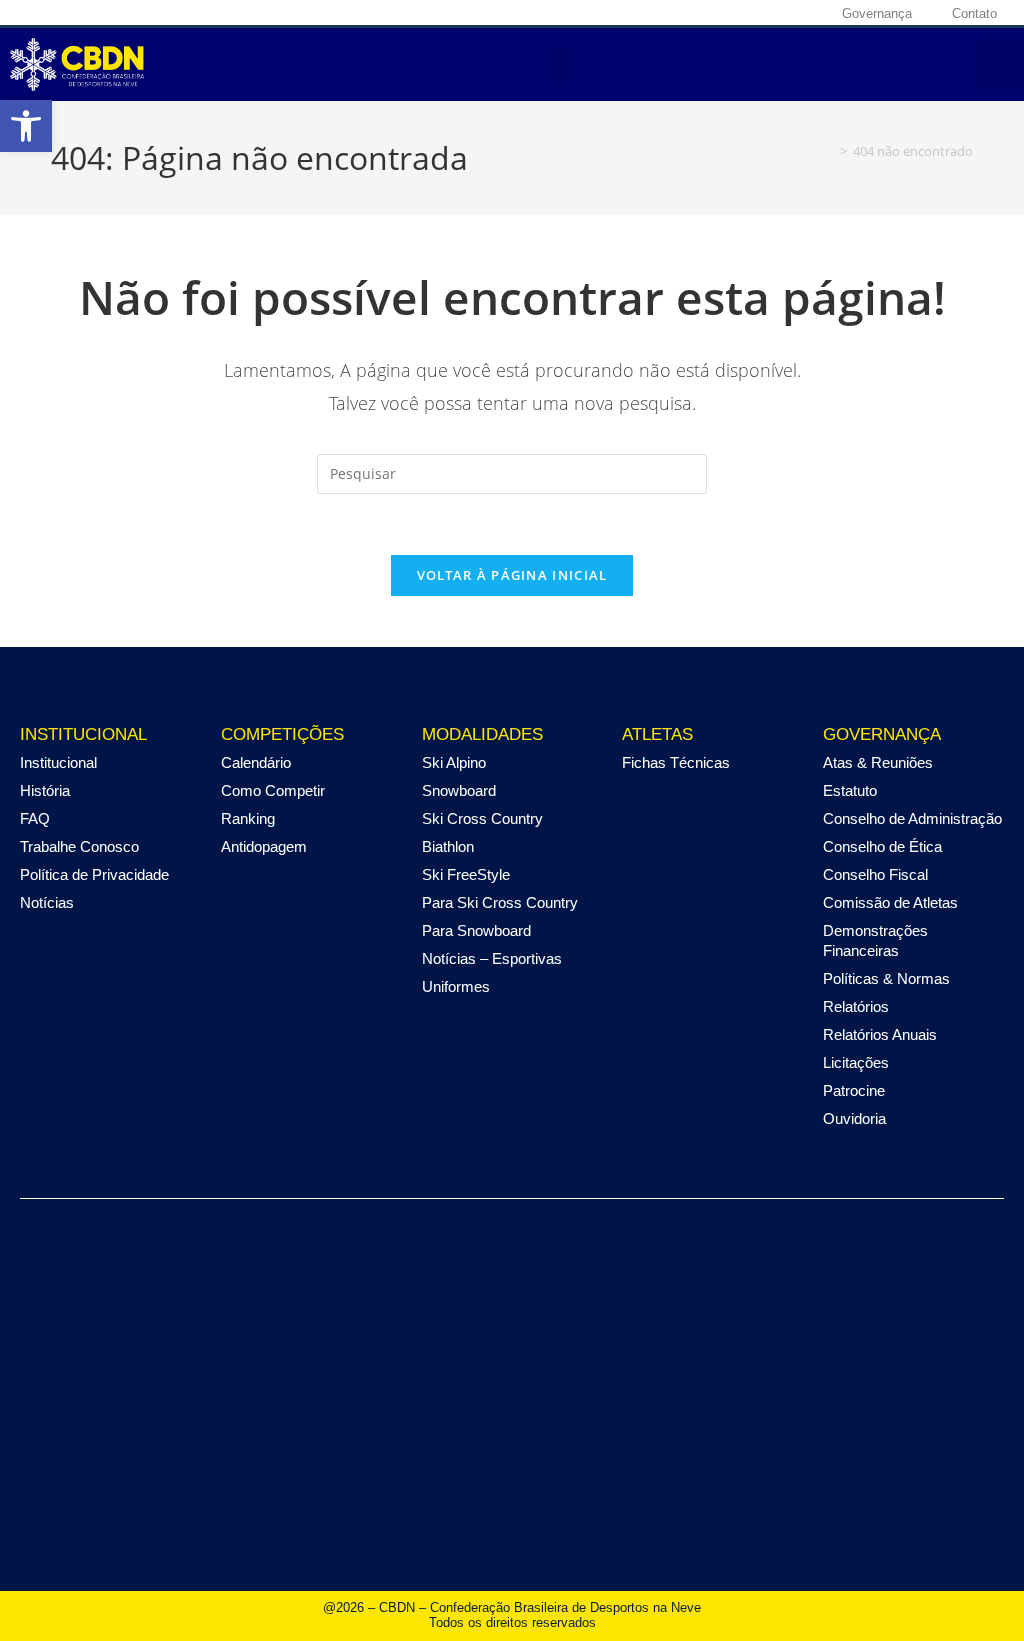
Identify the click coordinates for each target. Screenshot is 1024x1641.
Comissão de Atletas (890, 902)
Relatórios (856, 1006)
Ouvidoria (854, 1118)
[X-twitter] (751, 13)
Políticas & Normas (886, 978)
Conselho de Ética (882, 846)
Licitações (856, 1062)
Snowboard (459, 790)
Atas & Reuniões (878, 762)
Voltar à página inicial (512, 575)
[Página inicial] (829, 151)
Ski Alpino (454, 762)
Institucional (58, 762)
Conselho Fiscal (875, 874)
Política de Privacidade (94, 874)
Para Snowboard (476, 930)
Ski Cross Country (482, 818)
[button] (560, 64)
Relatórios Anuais (880, 1034)
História (45, 790)
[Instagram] (720, 13)
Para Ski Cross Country (500, 902)
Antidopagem (264, 846)
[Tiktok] (813, 13)
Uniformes (456, 986)
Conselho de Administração (912, 818)
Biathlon (448, 846)
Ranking (248, 818)
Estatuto (850, 790)
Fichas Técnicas (676, 762)
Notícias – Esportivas (492, 958)
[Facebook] (689, 13)
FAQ (35, 818)
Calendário (256, 762)
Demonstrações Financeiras (875, 940)
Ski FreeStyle (466, 874)
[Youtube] (782, 13)
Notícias (47, 902)
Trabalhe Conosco (79, 846)
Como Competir (273, 790)
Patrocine (854, 1090)
